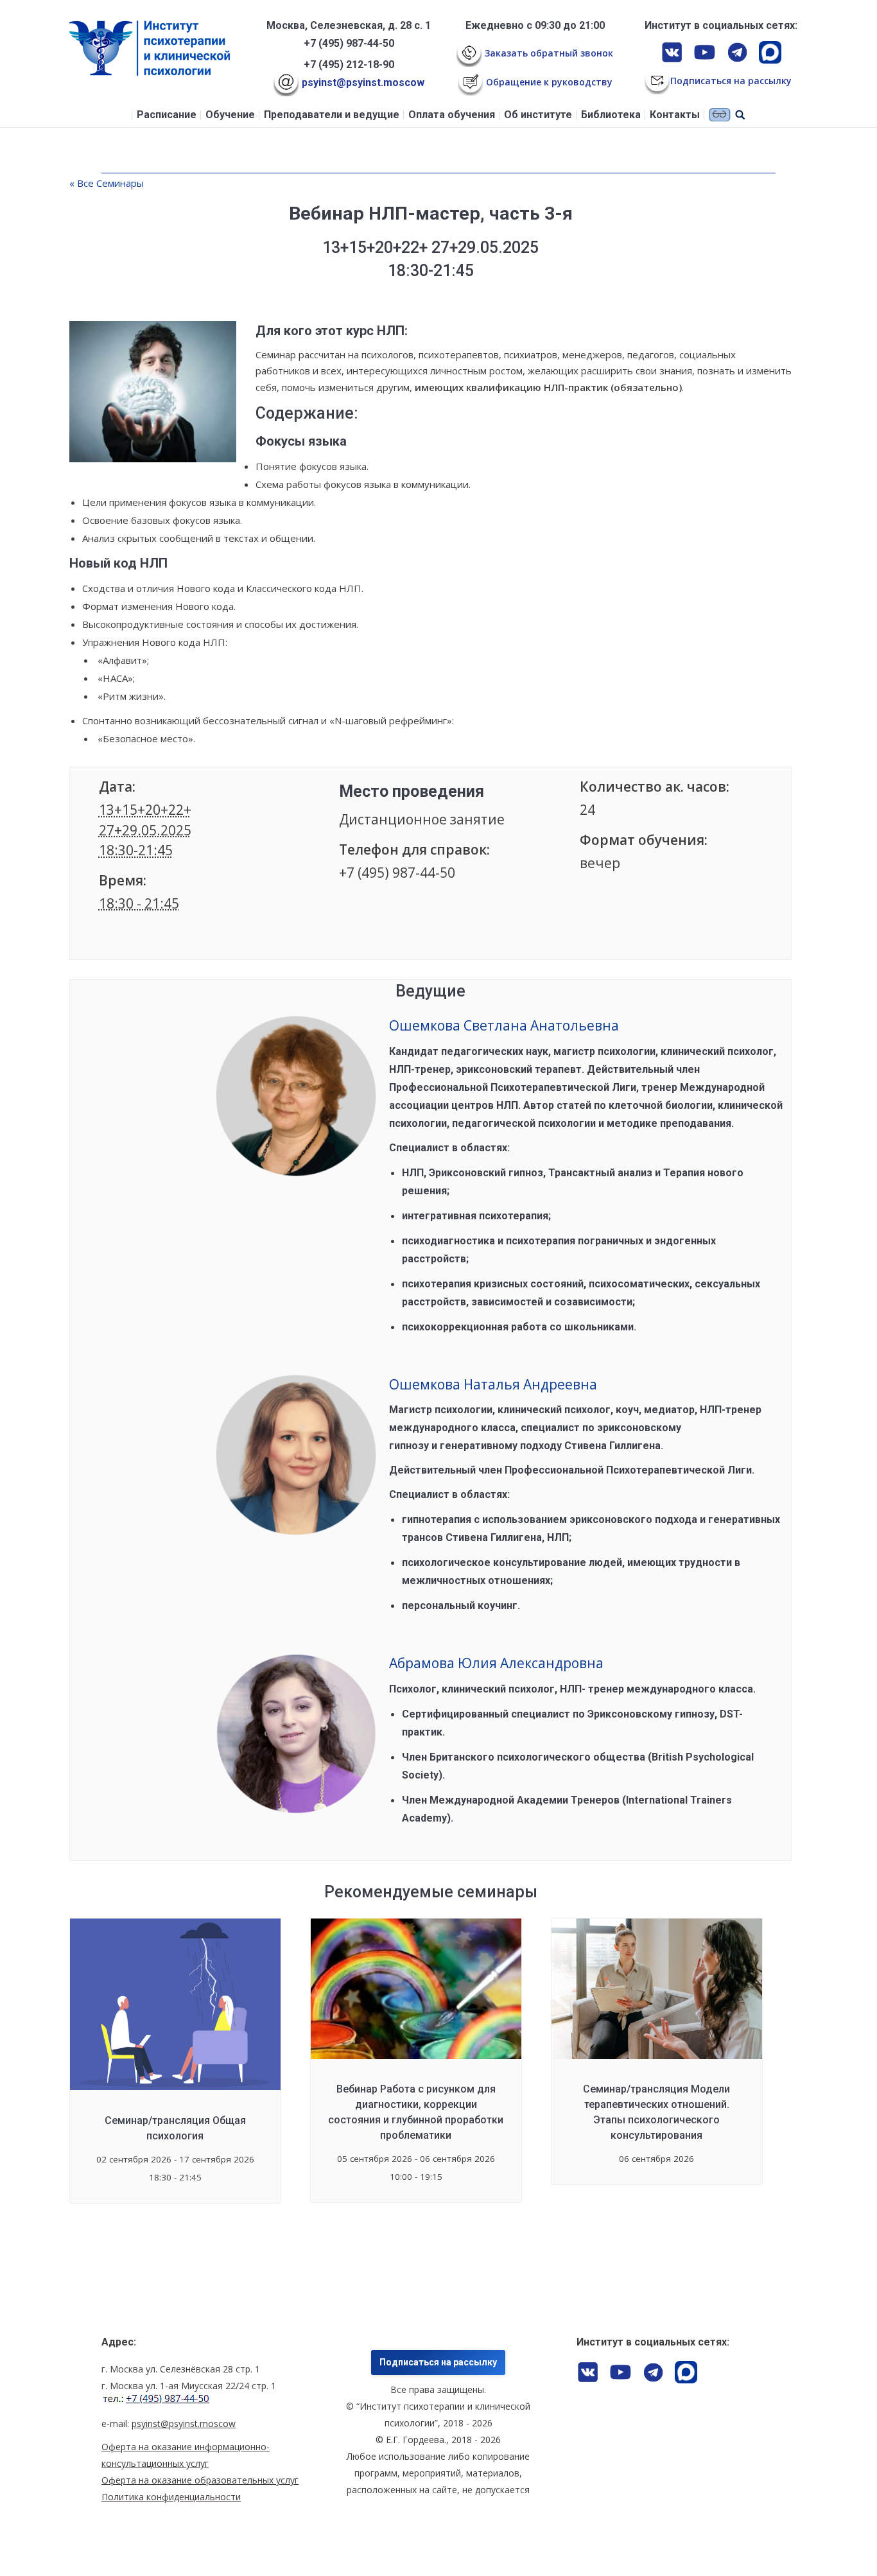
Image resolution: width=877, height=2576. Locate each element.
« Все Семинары (107, 183)
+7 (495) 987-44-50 (349, 43)
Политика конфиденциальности (171, 2497)
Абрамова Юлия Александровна (496, 1663)
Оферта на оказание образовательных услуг (200, 2480)
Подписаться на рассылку (438, 2362)
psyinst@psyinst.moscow (362, 83)
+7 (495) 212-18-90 (349, 65)
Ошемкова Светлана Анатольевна (504, 1025)
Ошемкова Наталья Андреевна (493, 1384)
